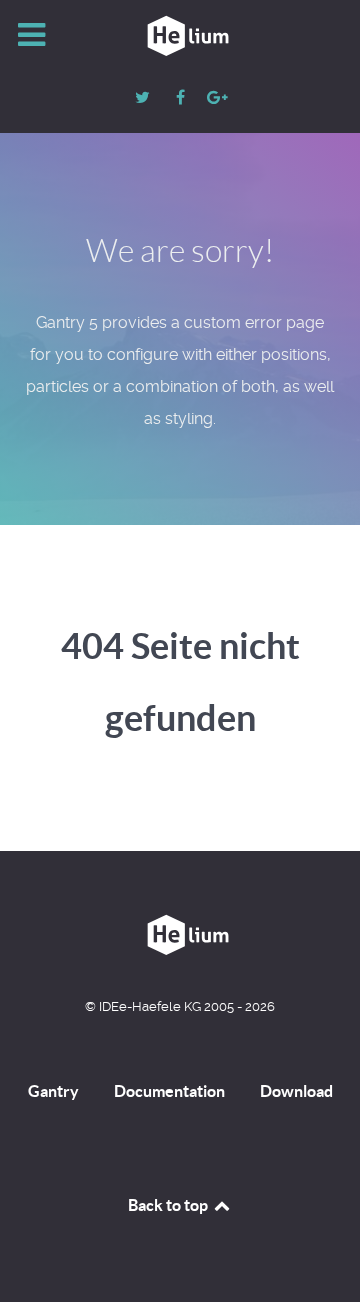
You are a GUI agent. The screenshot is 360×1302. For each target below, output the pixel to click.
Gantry (53, 1091)
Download (296, 1091)
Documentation (169, 1091)
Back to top (169, 1205)
